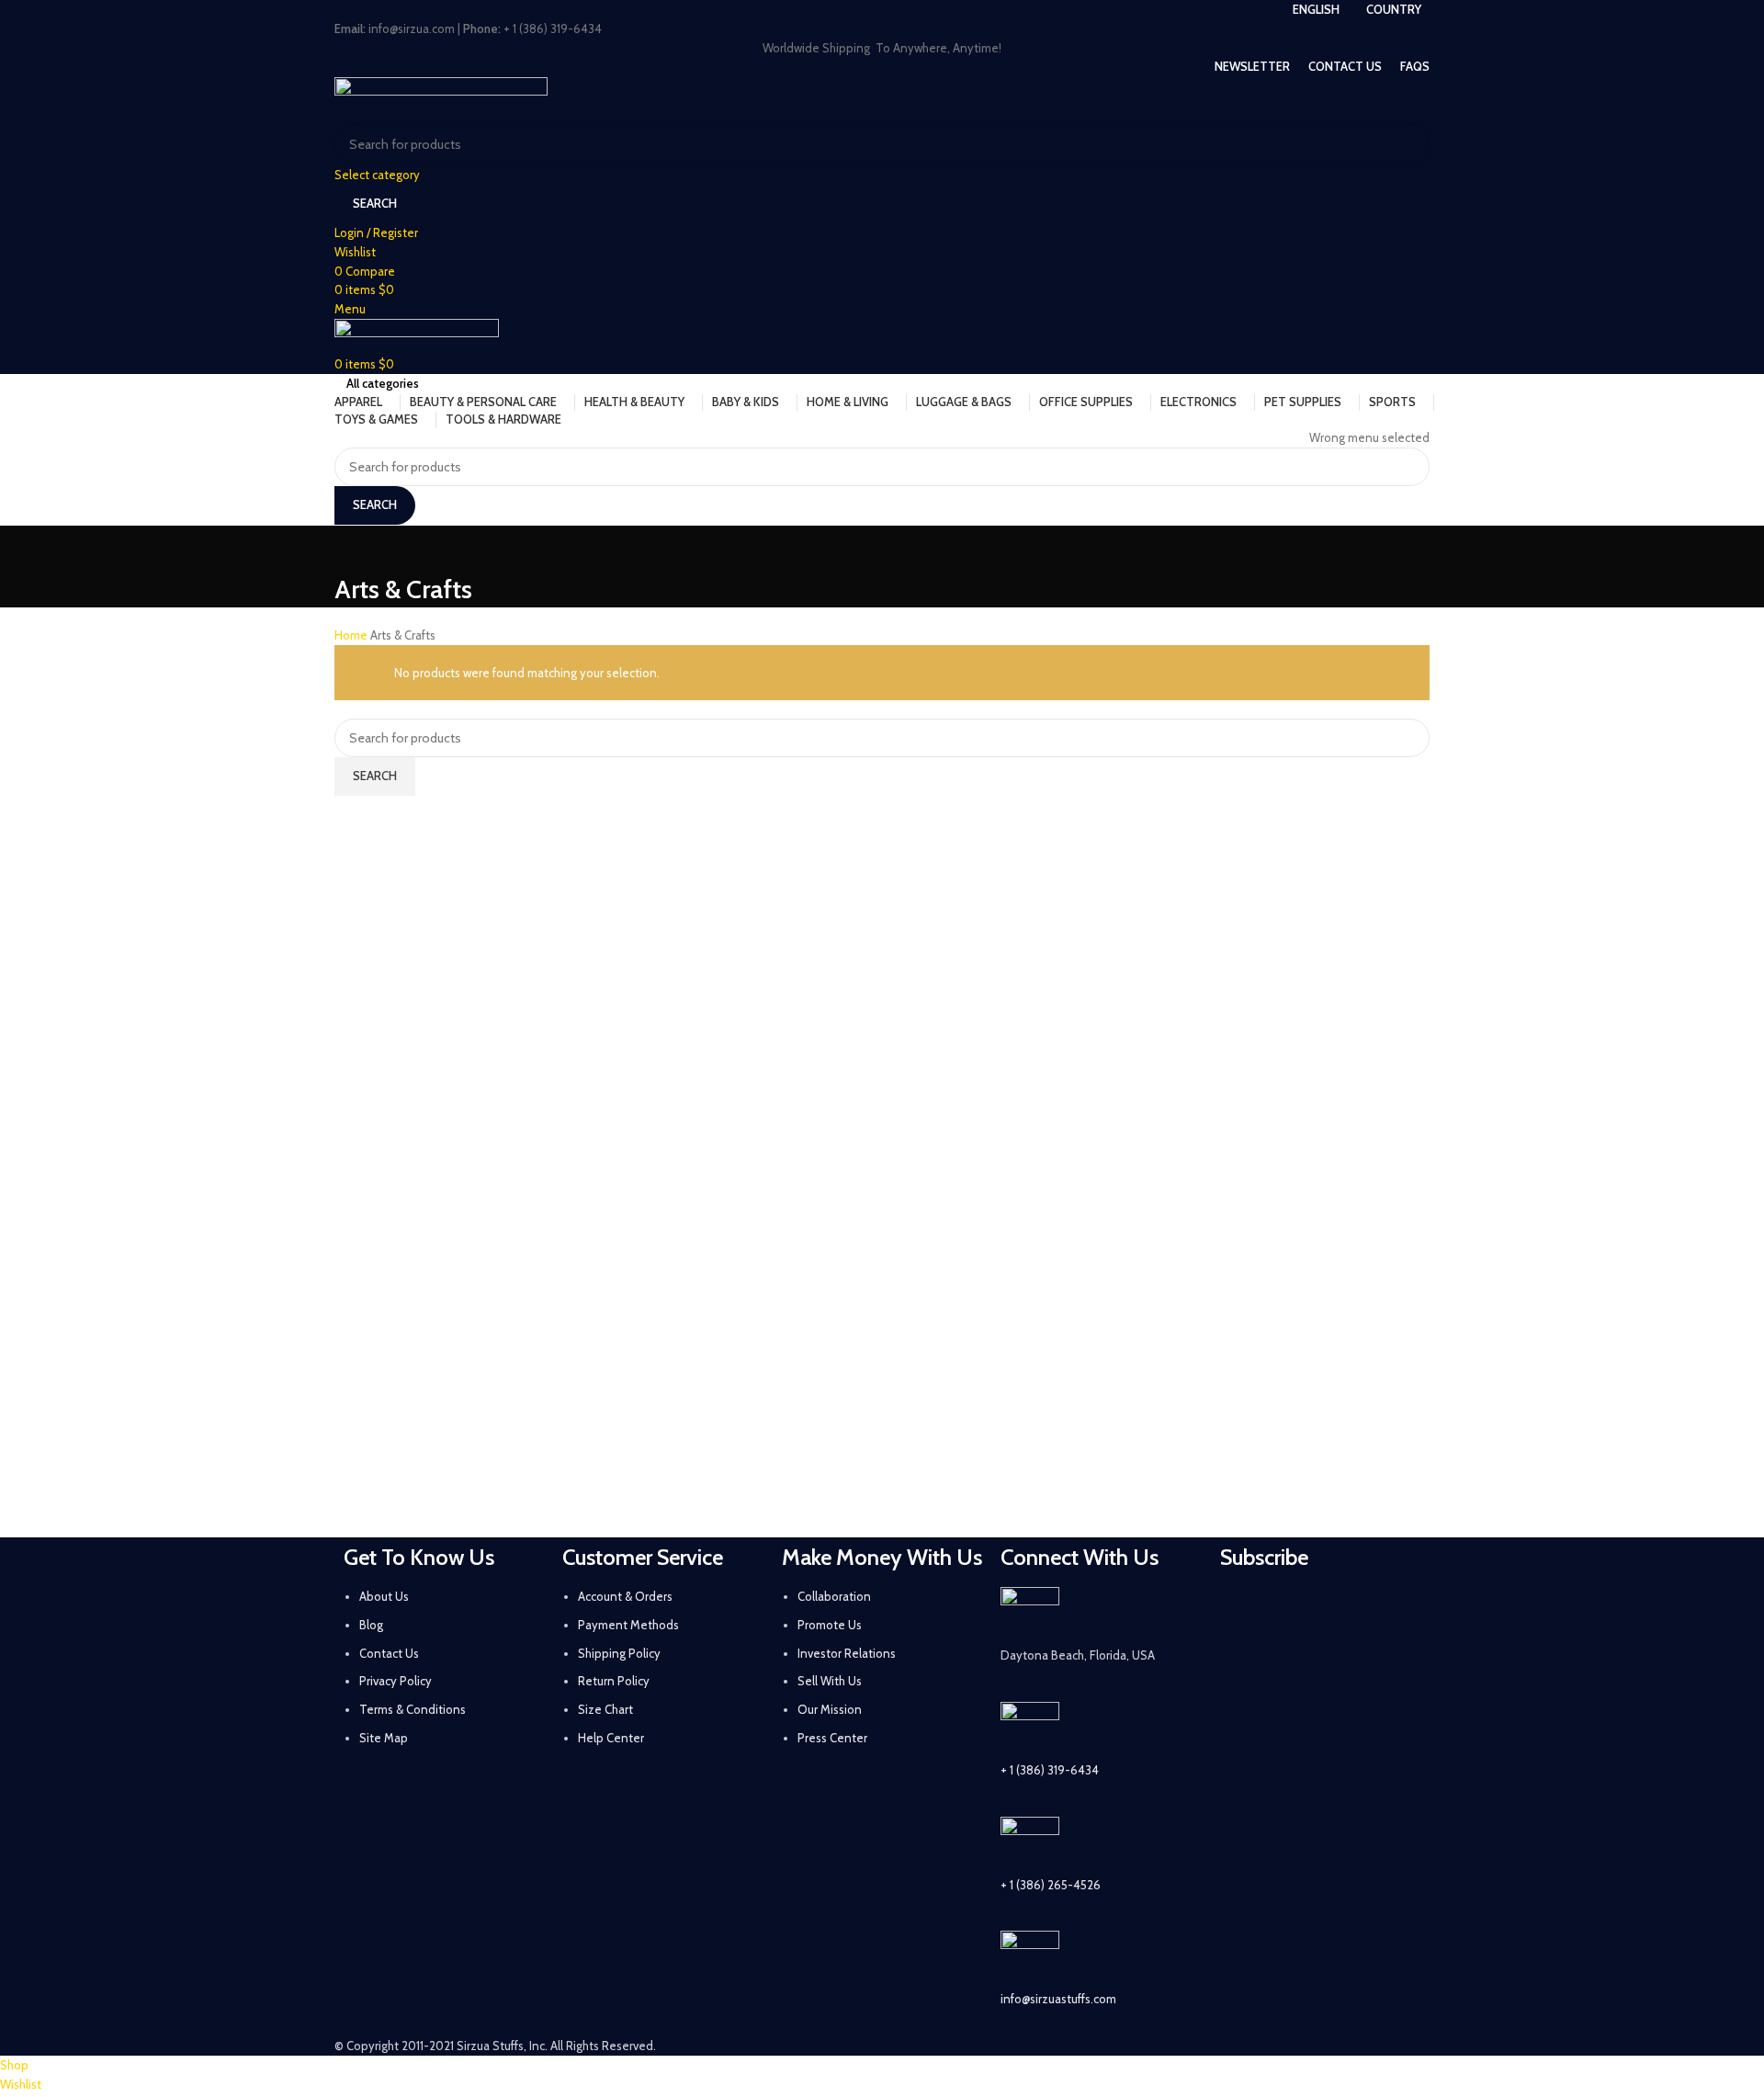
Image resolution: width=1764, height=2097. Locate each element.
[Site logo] (441, 98)
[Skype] (1340, 1661)
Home (352, 635)
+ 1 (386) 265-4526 (1051, 1885)
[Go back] (357, 549)
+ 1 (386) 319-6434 (1050, 1770)
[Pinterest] (1389, 1610)
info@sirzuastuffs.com (1058, 1999)
